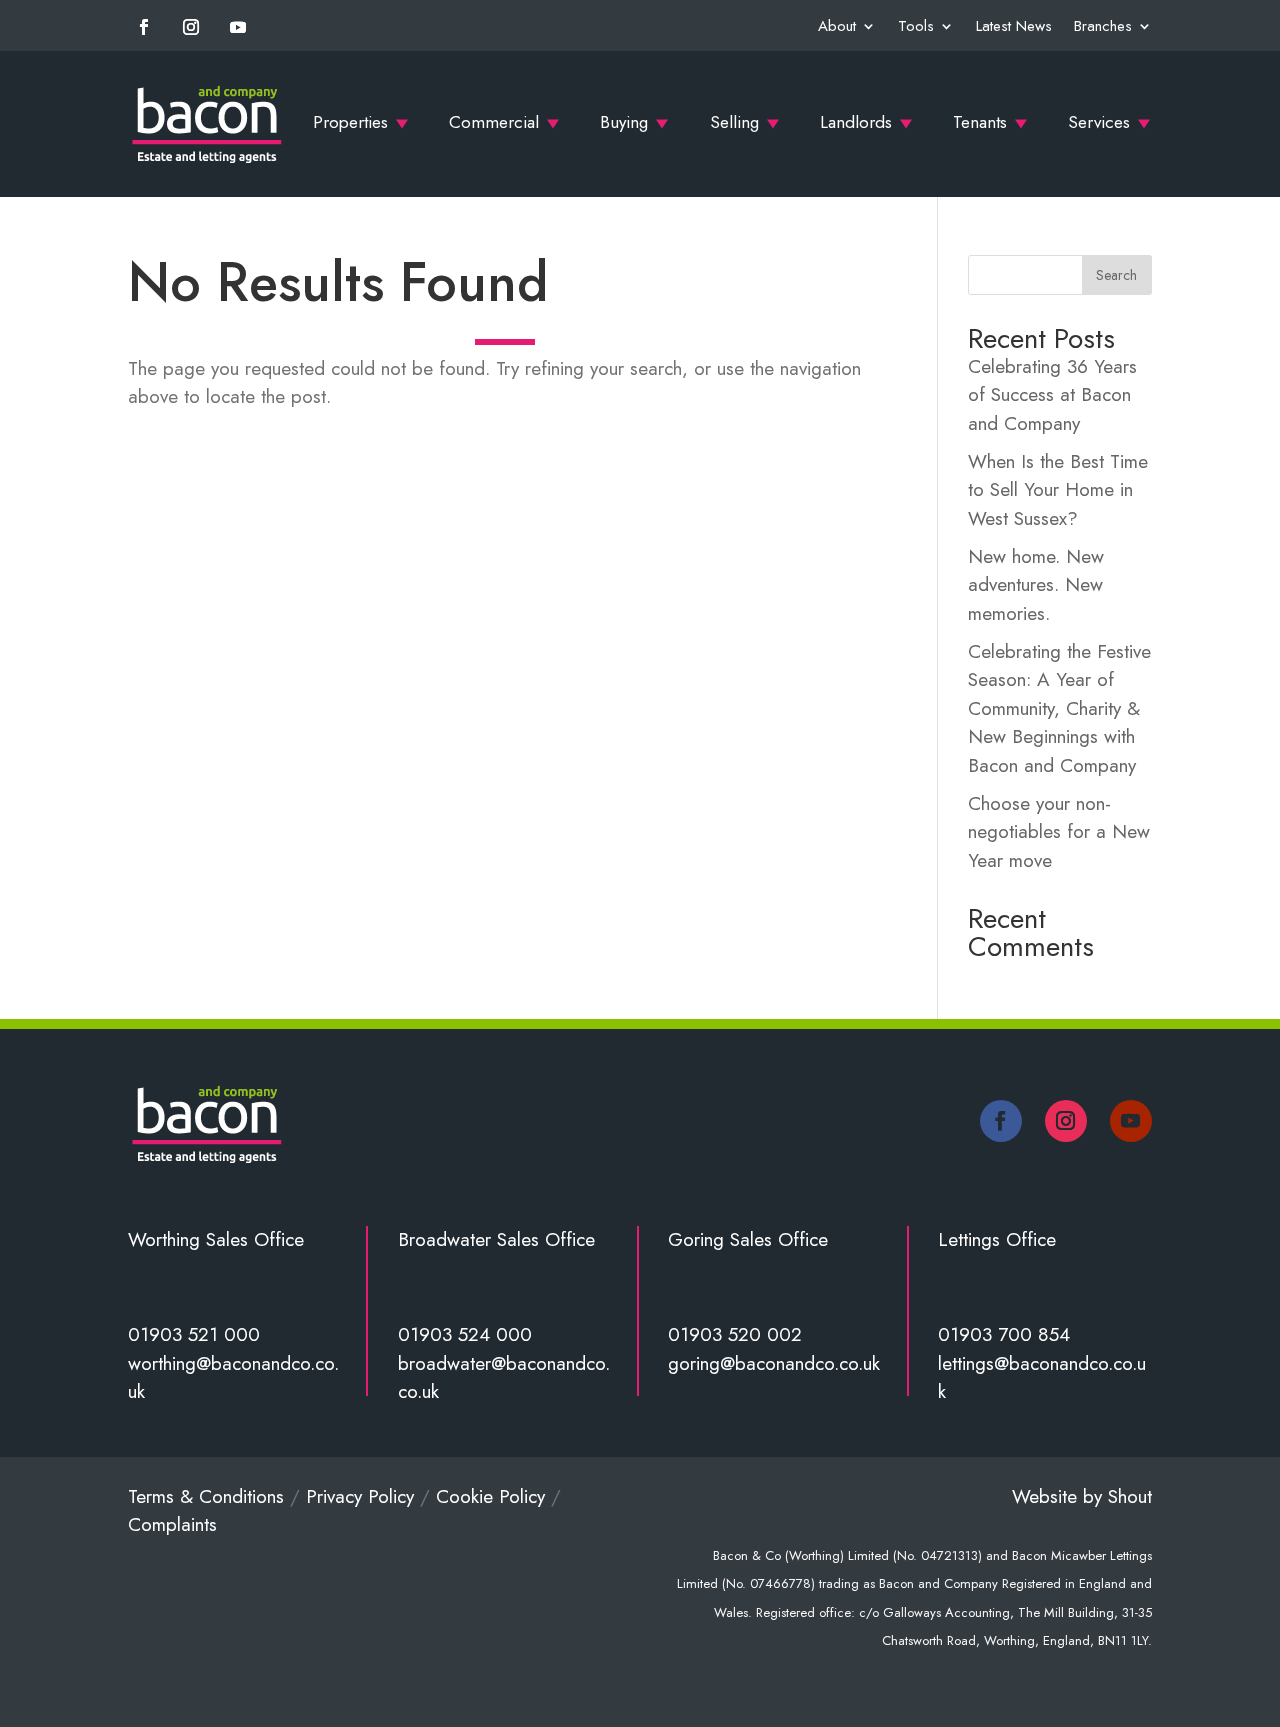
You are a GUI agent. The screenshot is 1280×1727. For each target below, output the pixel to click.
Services (1099, 122)
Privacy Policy (360, 1496)
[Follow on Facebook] (144, 27)
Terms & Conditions (206, 1496)
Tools (916, 26)
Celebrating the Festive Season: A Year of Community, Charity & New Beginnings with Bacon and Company (1059, 708)
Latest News (1014, 26)
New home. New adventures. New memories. (1036, 585)
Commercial (494, 122)
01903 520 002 (735, 1334)
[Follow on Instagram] (191, 27)
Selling (734, 122)
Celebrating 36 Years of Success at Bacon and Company (1052, 395)
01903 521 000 (194, 1334)
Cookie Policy (490, 1496)
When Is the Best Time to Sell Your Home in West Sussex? (1058, 490)
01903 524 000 (465, 1334)
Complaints (172, 1524)
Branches (1103, 26)
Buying (624, 122)
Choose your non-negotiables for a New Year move (1059, 832)
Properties (350, 122)
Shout (1130, 1496)
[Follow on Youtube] (238, 27)
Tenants (980, 122)
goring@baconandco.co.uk (774, 1363)
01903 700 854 (1004, 1334)
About (837, 26)
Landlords (856, 122)
